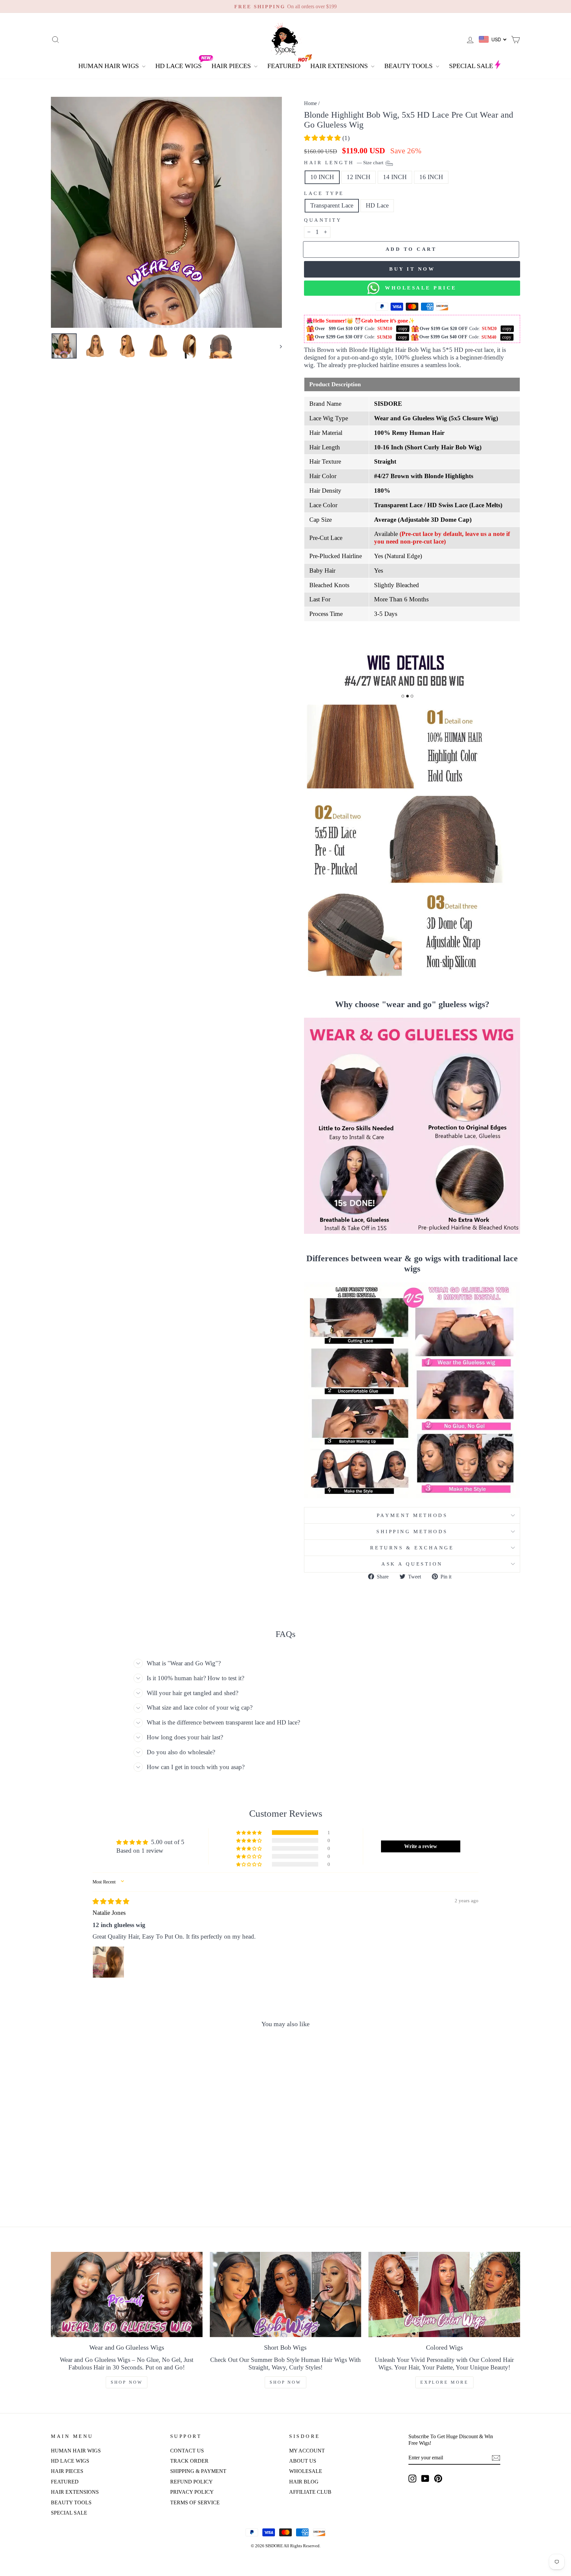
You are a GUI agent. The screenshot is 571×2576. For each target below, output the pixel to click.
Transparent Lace (332, 205)
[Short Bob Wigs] (286, 2294)
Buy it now (412, 269)
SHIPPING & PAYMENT (198, 2471)
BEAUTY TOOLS (409, 66)
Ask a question (412, 1564)
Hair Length (344, 163)
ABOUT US (303, 2461)
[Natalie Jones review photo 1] (108, 1962)
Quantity (323, 220)
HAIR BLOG (304, 2482)
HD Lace (377, 205)
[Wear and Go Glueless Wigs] (127, 2294)
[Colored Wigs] (444, 2294)
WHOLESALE (306, 2471)
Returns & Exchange (412, 1548)
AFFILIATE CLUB (310, 2492)
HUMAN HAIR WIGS (109, 66)
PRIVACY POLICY (192, 2492)
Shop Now (127, 2382)
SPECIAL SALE (471, 66)
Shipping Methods (412, 1531)
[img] (111, 1901)
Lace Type (324, 193)
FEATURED (284, 66)
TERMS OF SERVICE (195, 2502)
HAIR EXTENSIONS (340, 66)
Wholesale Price (418, 288)
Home (310, 103)
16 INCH (431, 177)
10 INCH (322, 177)
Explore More (444, 2382)
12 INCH (359, 177)
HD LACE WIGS (178, 66)
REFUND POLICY (191, 2482)
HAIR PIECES (232, 66)
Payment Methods (412, 1515)
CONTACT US (187, 2451)
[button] (323, 138)
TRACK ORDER (189, 2461)
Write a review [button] (421, 1846)
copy (403, 329)
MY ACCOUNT (307, 2451)
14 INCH (395, 177)
